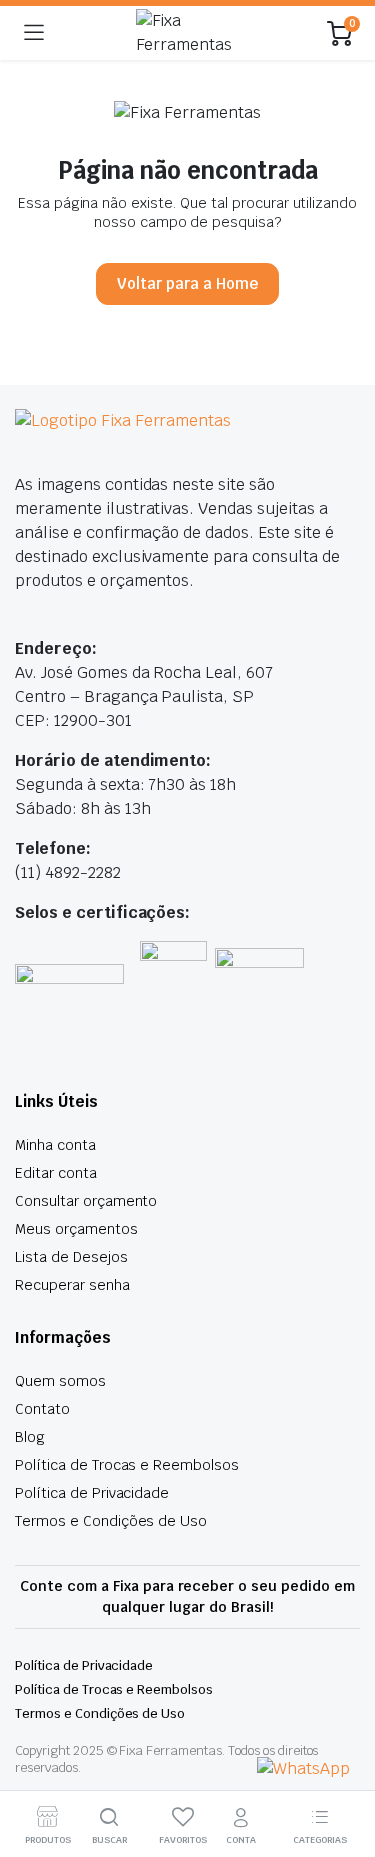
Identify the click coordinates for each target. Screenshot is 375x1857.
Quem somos (60, 1381)
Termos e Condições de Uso (111, 1521)
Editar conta (56, 1173)
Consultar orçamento (86, 1201)
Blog (30, 1437)
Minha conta (55, 1145)
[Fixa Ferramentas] (186, 33)
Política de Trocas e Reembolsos (127, 1465)
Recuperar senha (72, 1285)
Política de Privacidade (92, 1493)
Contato (42, 1409)
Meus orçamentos (76, 1229)
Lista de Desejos (71, 1257)
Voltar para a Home (187, 283)
